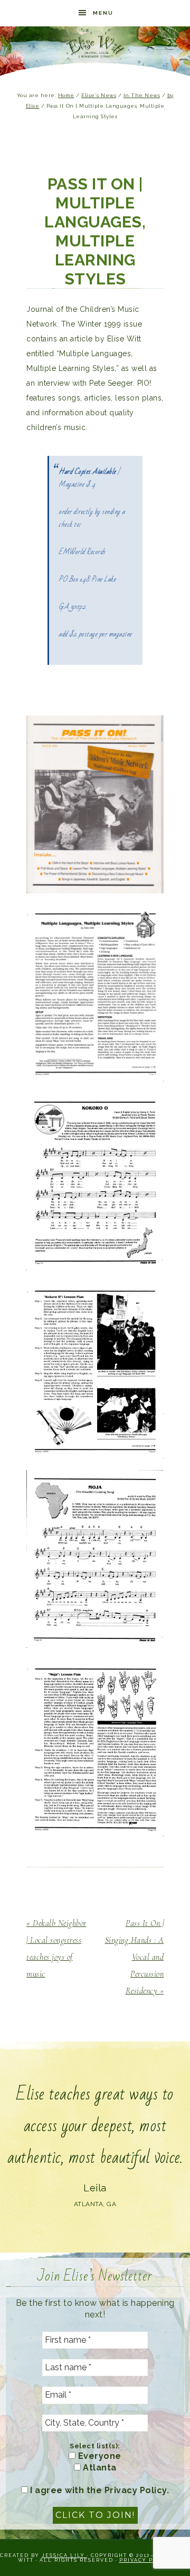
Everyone (98, 2456)
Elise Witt (95, 47)
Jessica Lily (64, 2555)
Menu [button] (103, 13)
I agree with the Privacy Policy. (99, 2490)
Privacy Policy (146, 2560)
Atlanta (99, 2468)
